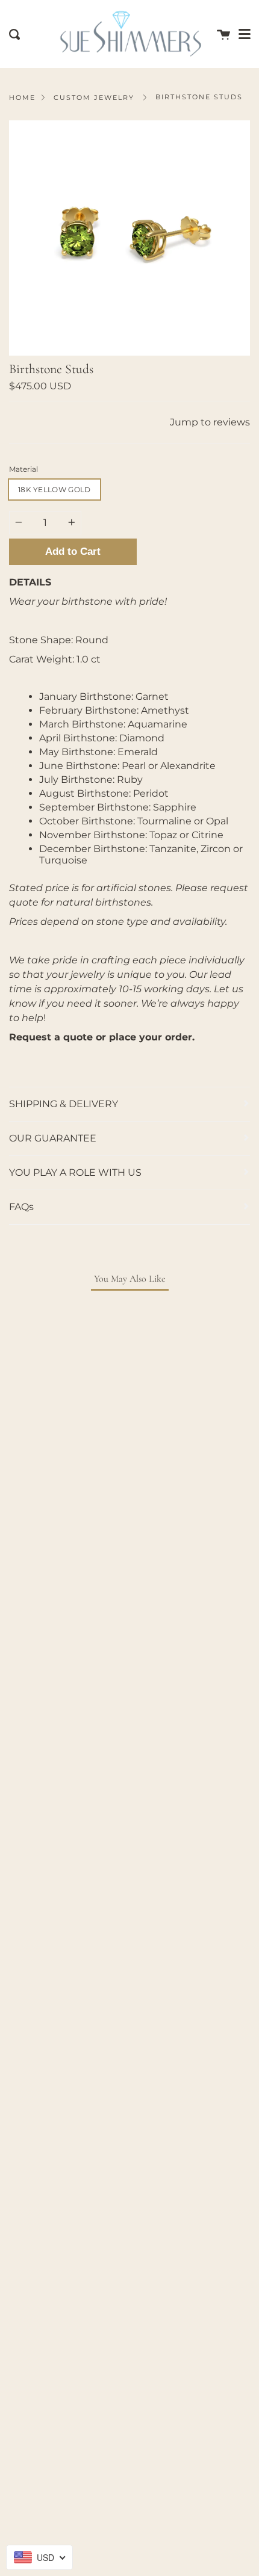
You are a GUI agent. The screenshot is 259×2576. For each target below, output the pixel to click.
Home (22, 97)
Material (23, 469)
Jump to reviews (210, 422)
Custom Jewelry (94, 97)
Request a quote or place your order (101, 1037)
